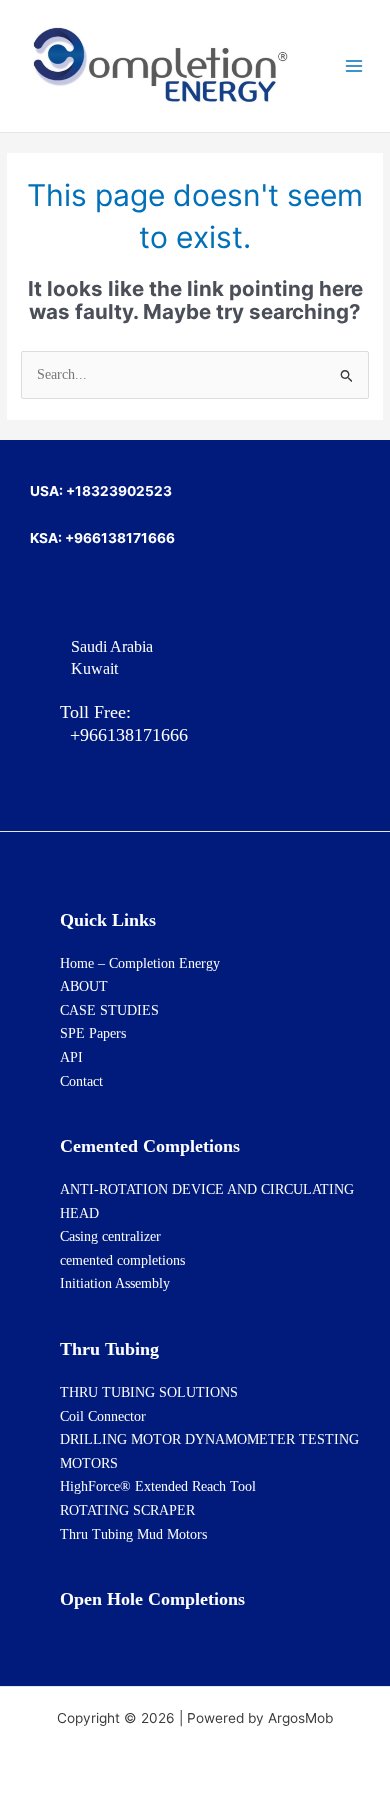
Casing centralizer (110, 1236)
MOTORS (89, 1463)
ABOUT (84, 986)
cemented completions (122, 1260)
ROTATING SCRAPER (127, 1510)
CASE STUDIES (109, 1010)
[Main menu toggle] (354, 66)
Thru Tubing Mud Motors (133, 1534)
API (71, 1057)
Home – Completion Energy (140, 963)
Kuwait (94, 668)
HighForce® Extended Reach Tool (158, 1486)
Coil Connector (103, 1416)
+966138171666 (124, 735)
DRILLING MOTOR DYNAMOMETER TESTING (209, 1439)
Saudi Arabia (112, 646)
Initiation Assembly (115, 1283)
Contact (81, 1081)
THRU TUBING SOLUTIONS (149, 1392)
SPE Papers (93, 1033)
